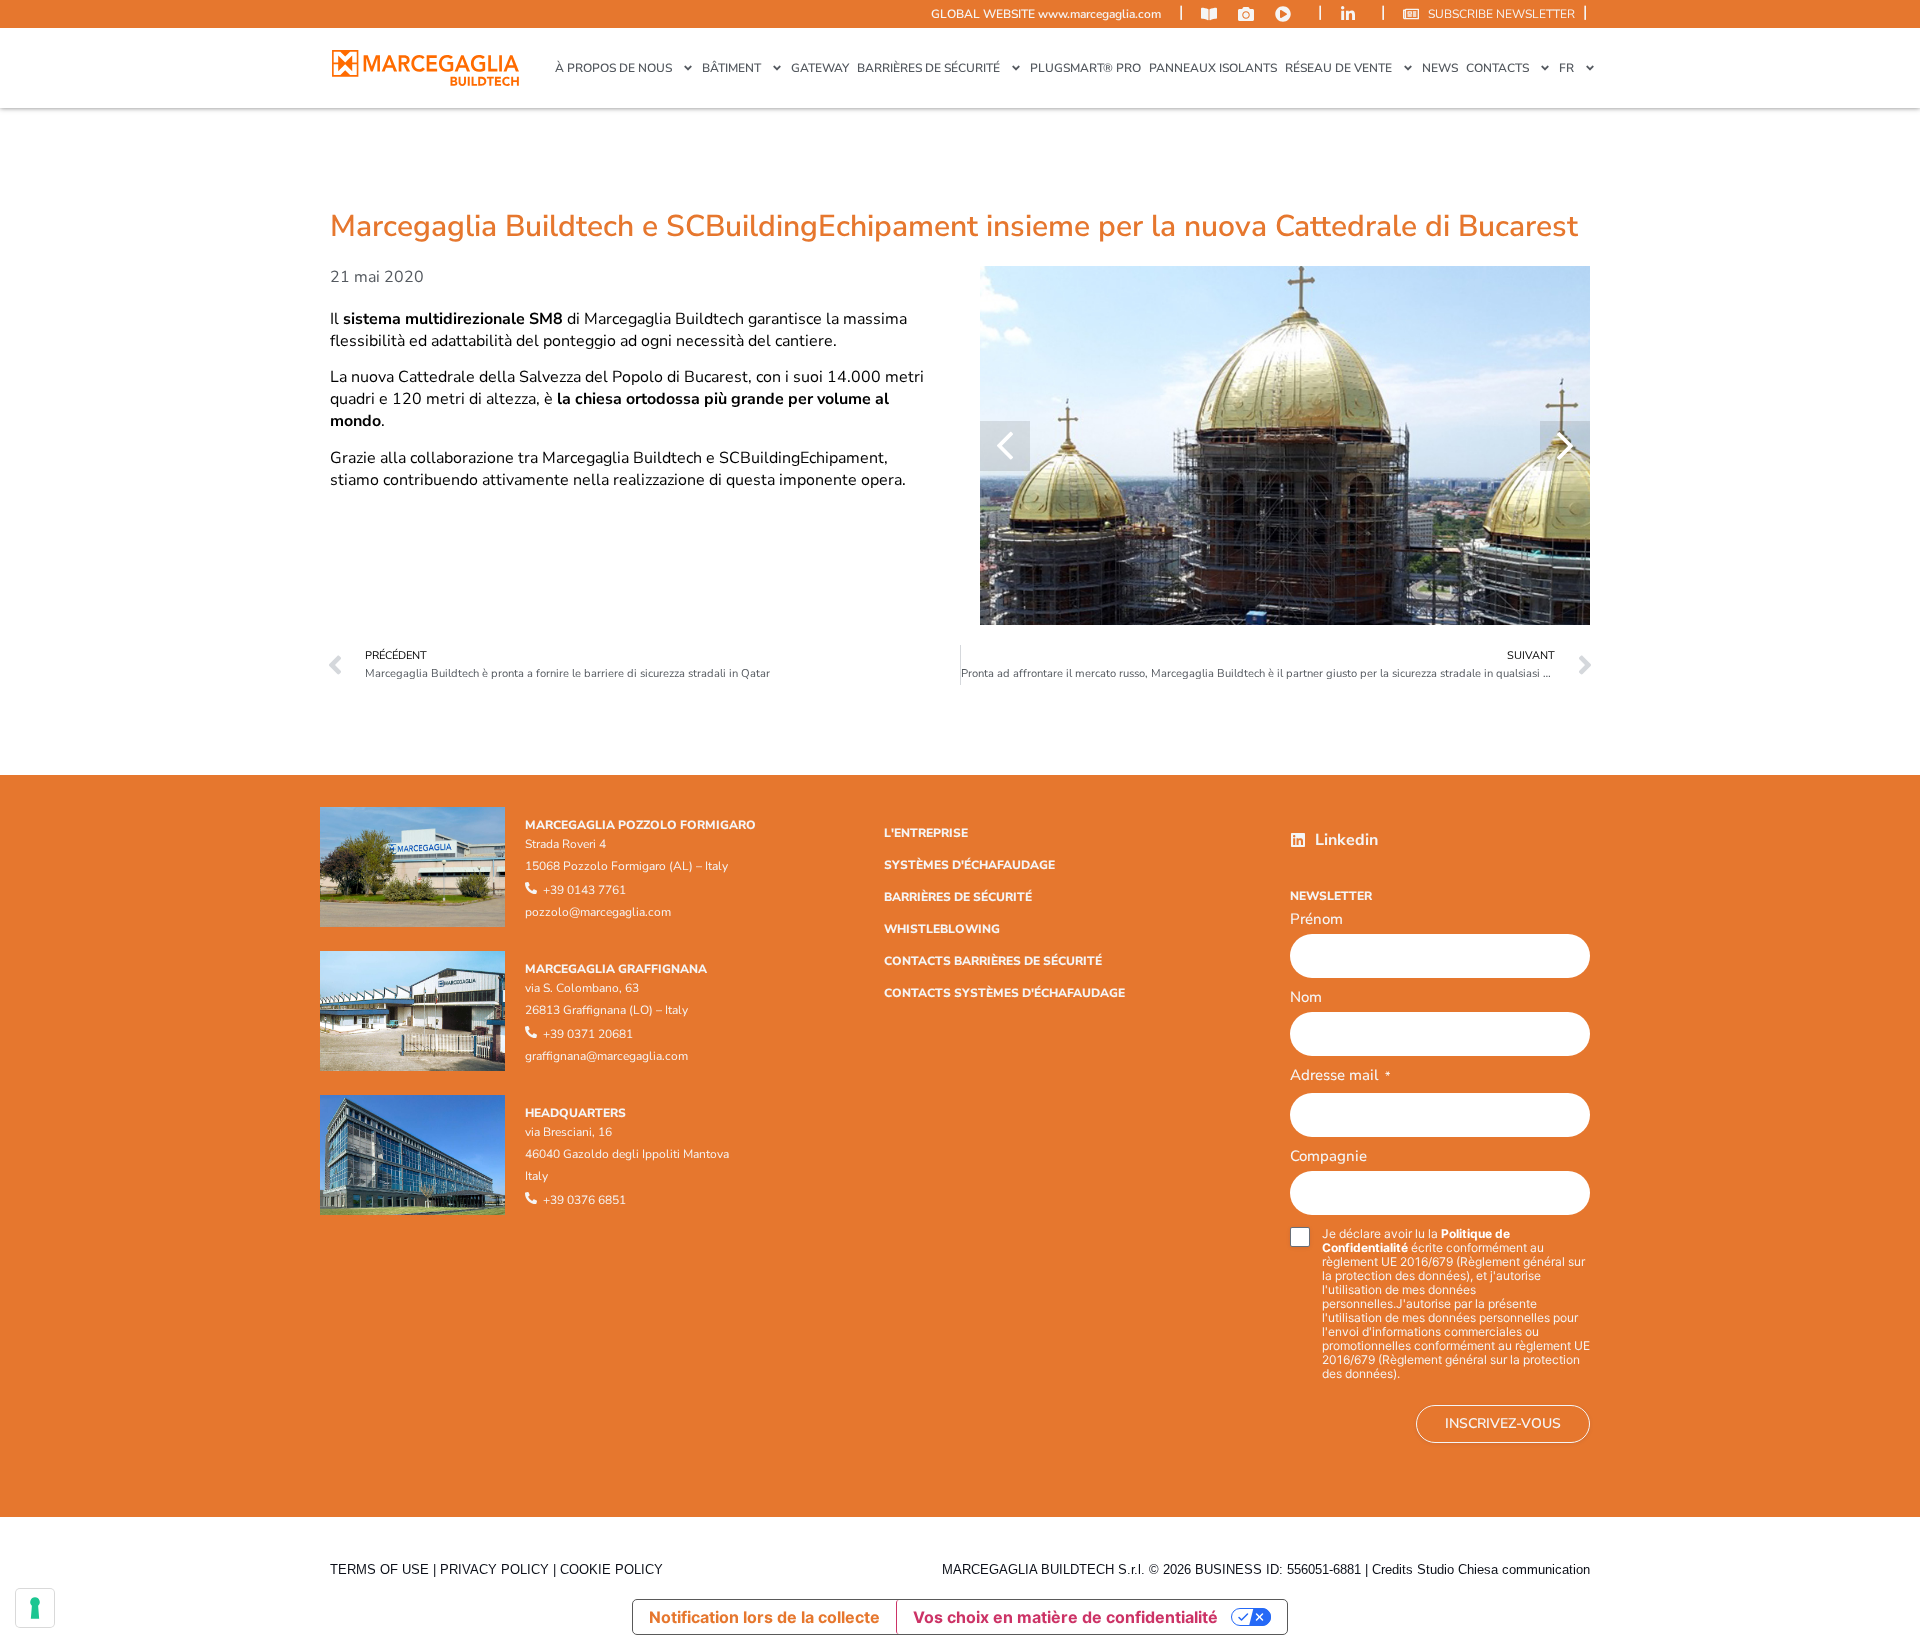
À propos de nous (613, 68)
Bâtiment (731, 68)
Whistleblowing (942, 929)
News (1440, 68)
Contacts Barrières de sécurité (993, 961)
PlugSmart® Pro (1085, 68)
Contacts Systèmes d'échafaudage (1004, 993)
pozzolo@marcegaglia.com (598, 912)
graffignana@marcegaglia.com (606, 1056)
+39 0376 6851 (584, 1200)
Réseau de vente (1338, 68)
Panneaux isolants (1213, 68)
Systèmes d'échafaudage (969, 865)
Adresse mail (1340, 1076)
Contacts (1497, 68)
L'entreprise (926, 833)
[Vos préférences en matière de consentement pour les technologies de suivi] (35, 1608)
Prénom (1316, 919)
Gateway (820, 68)
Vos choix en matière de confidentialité (1065, 1617)
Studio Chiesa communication (1503, 1569)
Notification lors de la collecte (764, 1617)
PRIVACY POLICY (494, 1569)
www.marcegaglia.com (1099, 14)
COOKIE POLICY (611, 1569)
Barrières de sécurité (928, 68)
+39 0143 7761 (584, 890)
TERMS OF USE (379, 1569)
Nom (1306, 997)
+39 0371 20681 (588, 1034)
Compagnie (1328, 1156)
